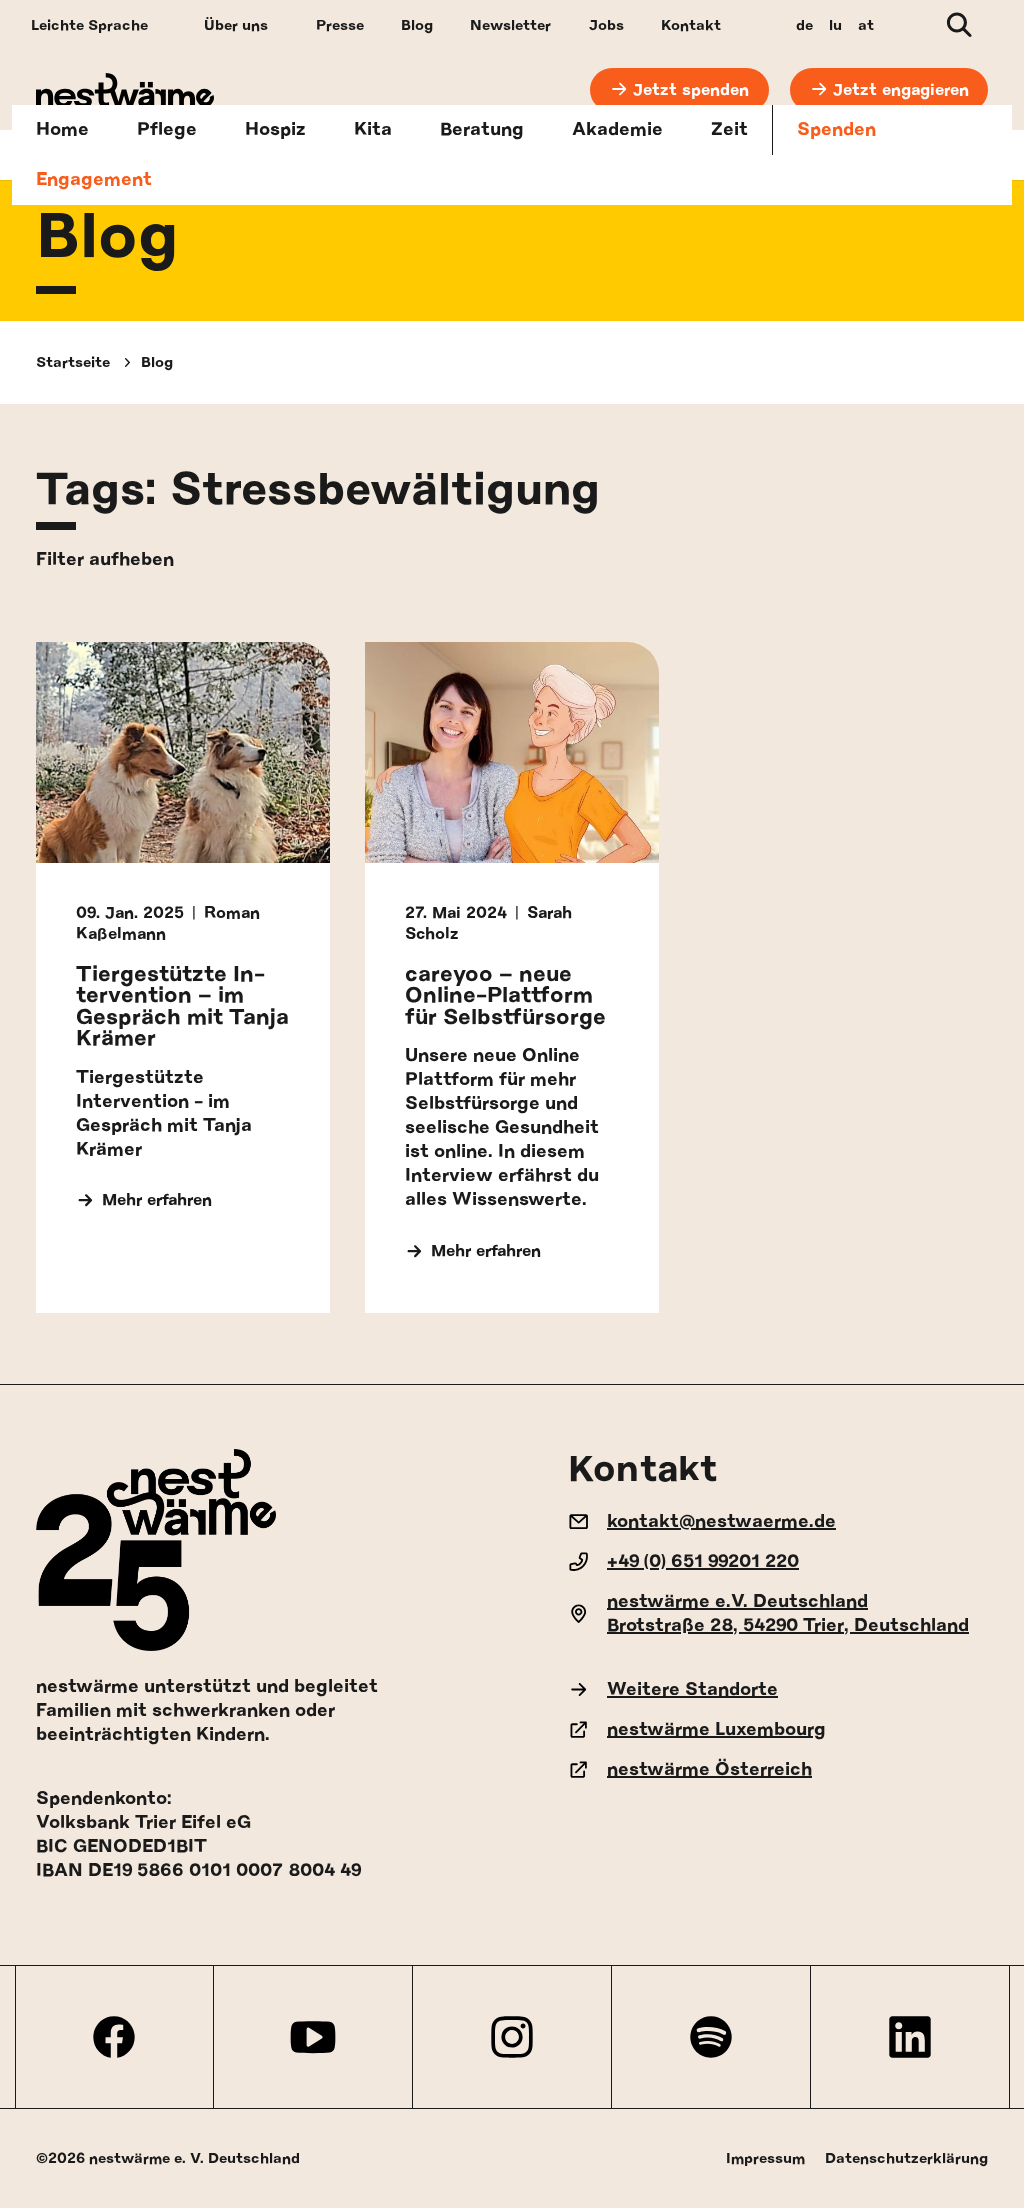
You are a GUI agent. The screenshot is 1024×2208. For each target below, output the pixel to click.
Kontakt (691, 25)
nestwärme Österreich (709, 1770)
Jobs (606, 25)
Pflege (167, 130)
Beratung (482, 130)
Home (62, 130)
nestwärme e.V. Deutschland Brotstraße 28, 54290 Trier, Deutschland (788, 1614)
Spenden (836, 130)
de (804, 25)
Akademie (617, 130)
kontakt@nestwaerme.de (721, 1522)
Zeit (729, 130)
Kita (373, 130)
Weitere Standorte (692, 1690)
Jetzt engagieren (901, 90)
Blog (417, 25)
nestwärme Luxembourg (716, 1730)
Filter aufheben (105, 560)
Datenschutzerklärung (906, 2158)
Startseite (73, 362)
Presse (340, 25)
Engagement (94, 180)
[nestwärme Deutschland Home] (125, 90)
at (866, 25)
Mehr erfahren (157, 1200)
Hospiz (275, 130)
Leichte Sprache (89, 25)
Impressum (765, 2158)
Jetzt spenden (691, 90)
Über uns (236, 25)
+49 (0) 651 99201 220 (703, 1562)
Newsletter (510, 25)
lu (835, 25)
